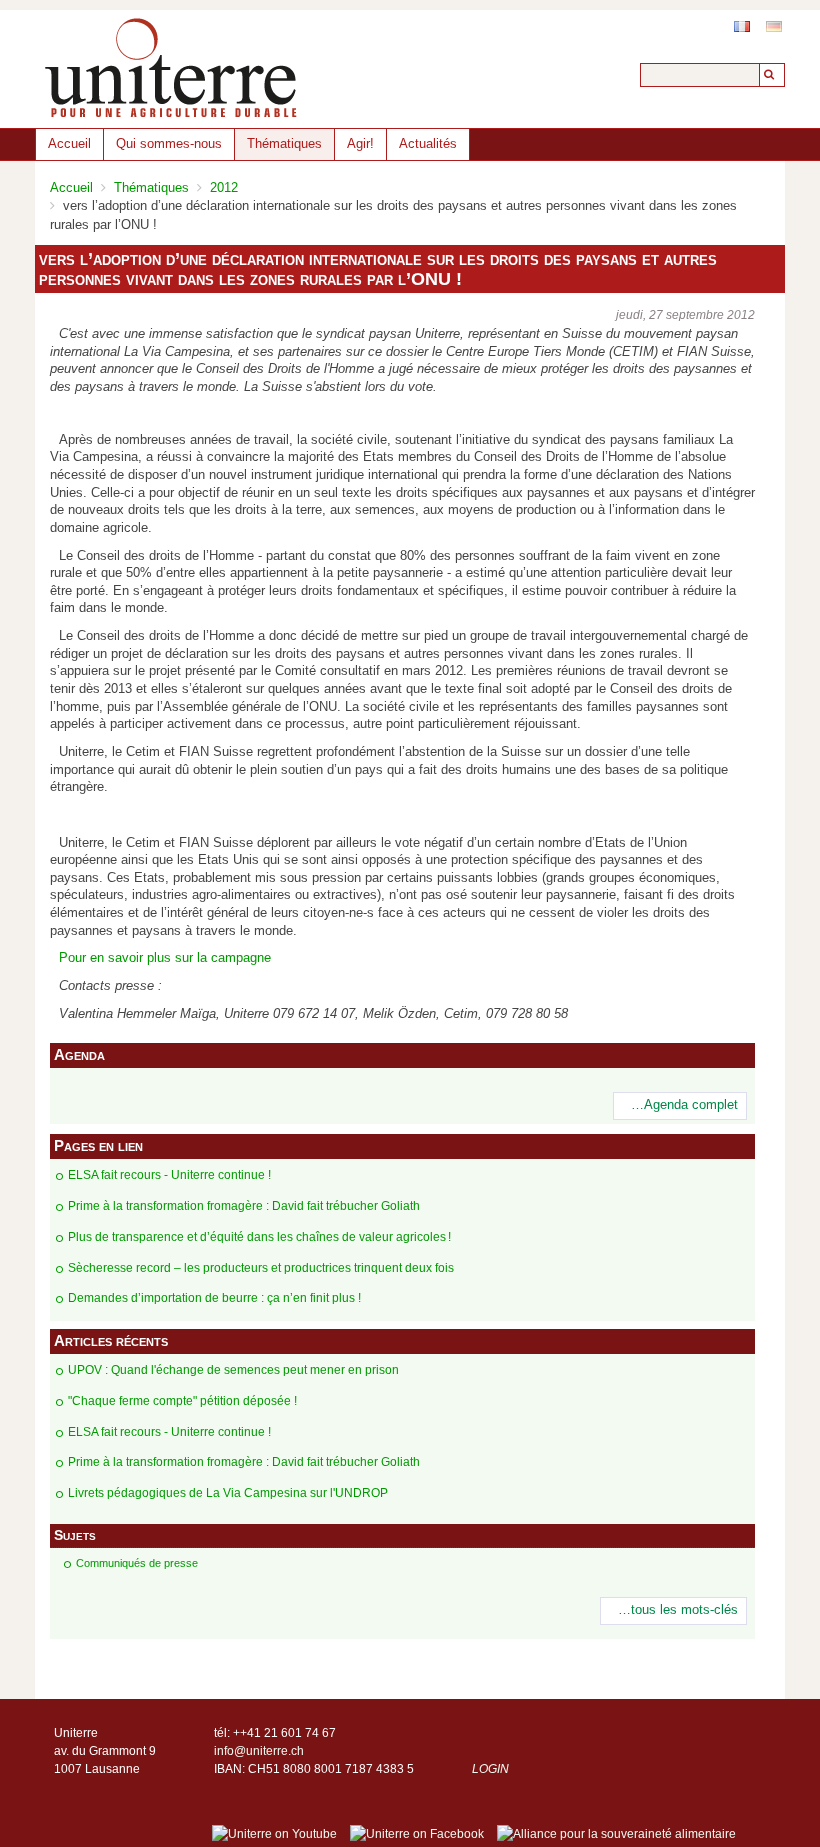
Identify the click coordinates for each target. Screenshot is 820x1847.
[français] (742, 26)
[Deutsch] (774, 26)
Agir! (360, 143)
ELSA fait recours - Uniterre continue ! (169, 1175)
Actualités (428, 143)
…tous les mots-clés (678, 1610)
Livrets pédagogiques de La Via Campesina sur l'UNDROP (228, 1493)
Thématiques (284, 143)
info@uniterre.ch (259, 1751)
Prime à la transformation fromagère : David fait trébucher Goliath (244, 1206)
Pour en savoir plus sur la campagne (165, 958)
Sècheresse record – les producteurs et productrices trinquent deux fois (261, 1268)
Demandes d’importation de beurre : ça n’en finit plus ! (214, 1298)
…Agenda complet (684, 1105)
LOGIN (490, 1769)
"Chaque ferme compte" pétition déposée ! (182, 1401)
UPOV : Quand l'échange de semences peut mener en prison (233, 1370)
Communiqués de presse (137, 1563)
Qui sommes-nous (169, 143)
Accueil (69, 143)
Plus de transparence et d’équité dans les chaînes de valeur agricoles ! (259, 1237)
